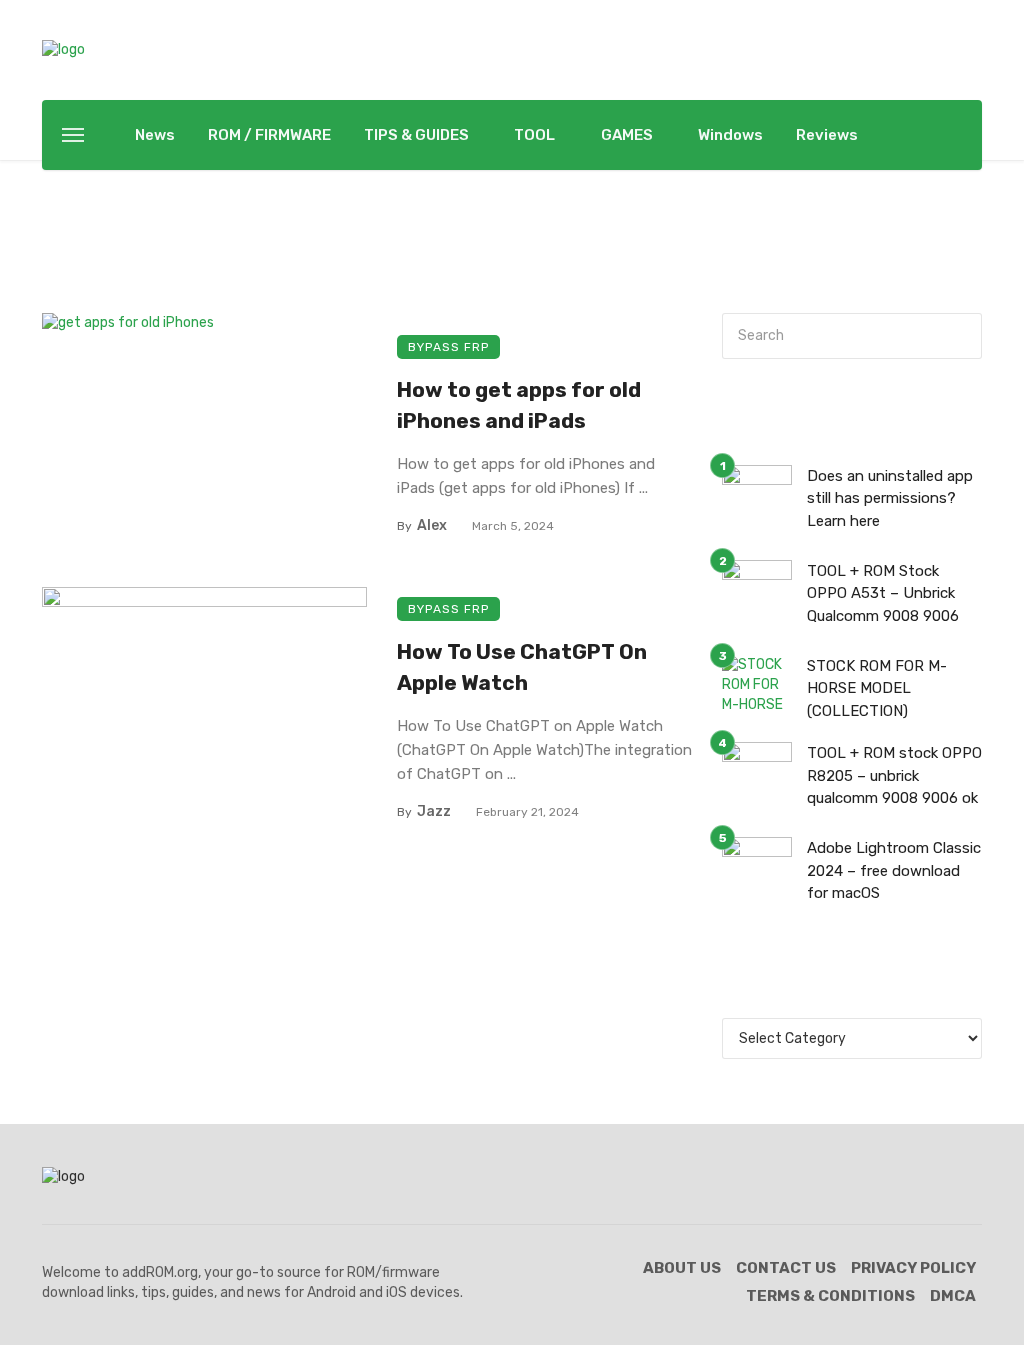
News (155, 135)
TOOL (534, 135)
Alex (432, 525)
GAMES (627, 135)
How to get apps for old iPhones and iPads (519, 405)
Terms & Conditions (830, 1296)
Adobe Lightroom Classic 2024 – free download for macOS (894, 870)
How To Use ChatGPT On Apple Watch (522, 667)
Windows (730, 135)
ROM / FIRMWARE (269, 135)
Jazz (434, 811)
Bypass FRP (448, 347)
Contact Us (786, 1268)
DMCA (953, 1296)
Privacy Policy (913, 1268)
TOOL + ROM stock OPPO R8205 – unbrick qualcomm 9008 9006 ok (894, 775)
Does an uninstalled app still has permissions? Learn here (890, 498)
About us (682, 1268)
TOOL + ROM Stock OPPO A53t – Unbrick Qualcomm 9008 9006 (883, 593)
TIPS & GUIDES (416, 135)
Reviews (827, 135)
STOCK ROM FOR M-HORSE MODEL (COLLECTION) (877, 688)
